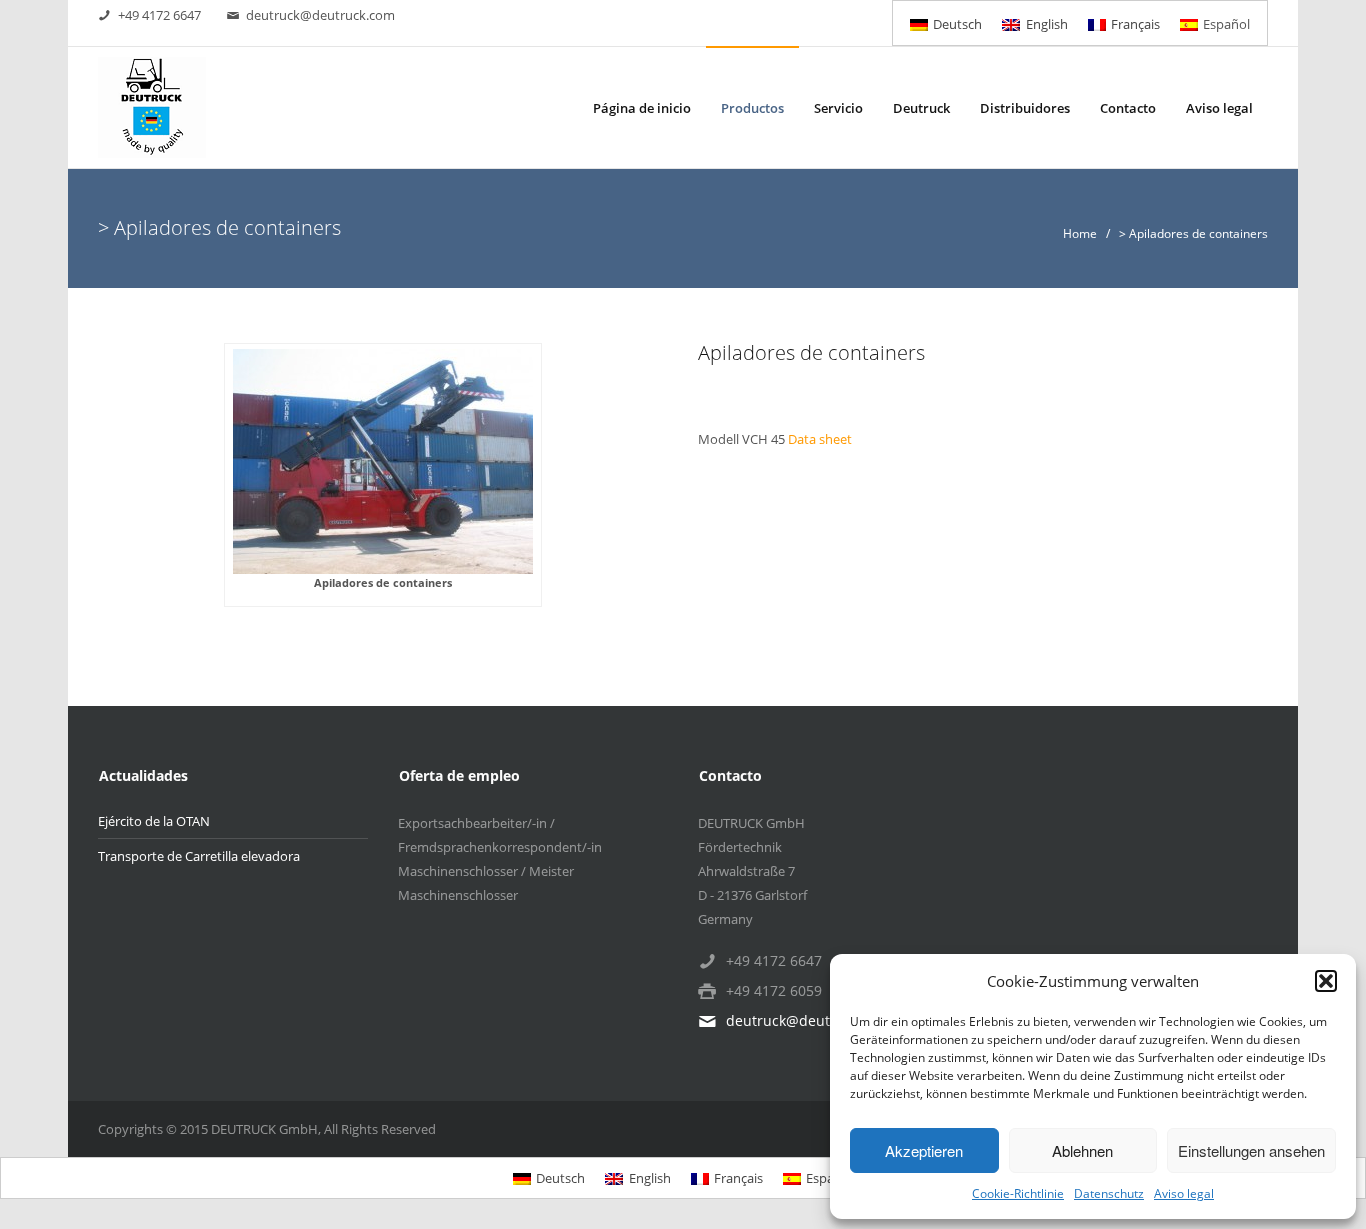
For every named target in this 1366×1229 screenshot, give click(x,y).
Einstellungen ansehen (1251, 1150)
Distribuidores (1025, 108)
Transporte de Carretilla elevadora (199, 856)
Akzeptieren (924, 1150)
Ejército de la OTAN (154, 821)
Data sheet (820, 439)
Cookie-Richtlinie (1018, 1193)
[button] (1326, 981)
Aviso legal (1184, 1193)
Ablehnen (1082, 1150)
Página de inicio (642, 108)
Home (1080, 233)
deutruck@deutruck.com (320, 15)
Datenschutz (1109, 1193)
